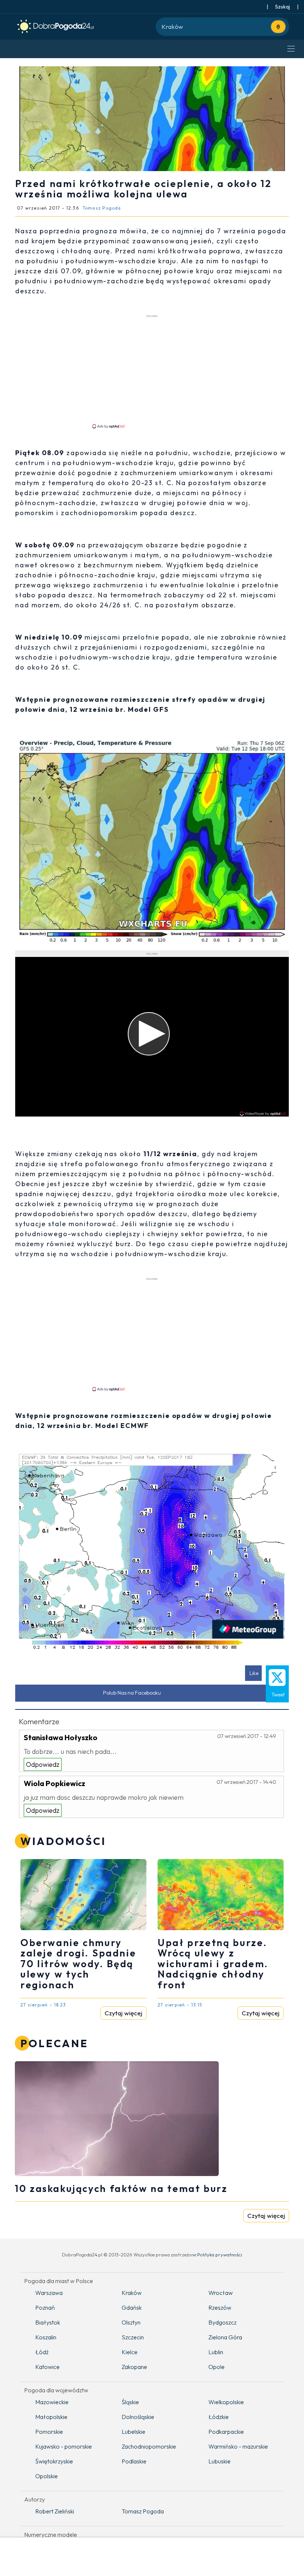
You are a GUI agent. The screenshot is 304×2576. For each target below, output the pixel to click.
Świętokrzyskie (54, 2461)
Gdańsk (132, 2308)
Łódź (42, 2352)
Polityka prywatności (220, 2255)
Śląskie (130, 2402)
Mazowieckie (52, 2402)
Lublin (216, 2352)
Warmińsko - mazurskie (238, 2446)
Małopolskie (51, 2417)
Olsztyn (131, 2322)
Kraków (132, 2293)
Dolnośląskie (138, 2417)
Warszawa (49, 2293)
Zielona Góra (225, 2337)
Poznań (45, 2308)
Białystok (48, 2322)
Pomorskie (49, 2432)
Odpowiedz (43, 1764)
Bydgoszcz (222, 2322)
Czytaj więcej (123, 2013)
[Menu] (291, 49)
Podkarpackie (226, 2432)
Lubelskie (133, 2432)
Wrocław (221, 2293)
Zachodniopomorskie (149, 2446)
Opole (217, 2367)
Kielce (130, 2352)
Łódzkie (219, 2417)
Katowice (47, 2367)
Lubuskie (219, 2461)
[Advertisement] (152, 371)
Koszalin (46, 2337)
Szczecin (133, 2337)
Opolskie (47, 2476)
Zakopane (134, 2367)
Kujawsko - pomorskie (64, 2446)
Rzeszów (220, 2308)
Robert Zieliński (55, 2511)
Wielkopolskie (226, 2402)
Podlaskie (134, 2461)
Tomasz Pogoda (143, 2511)
